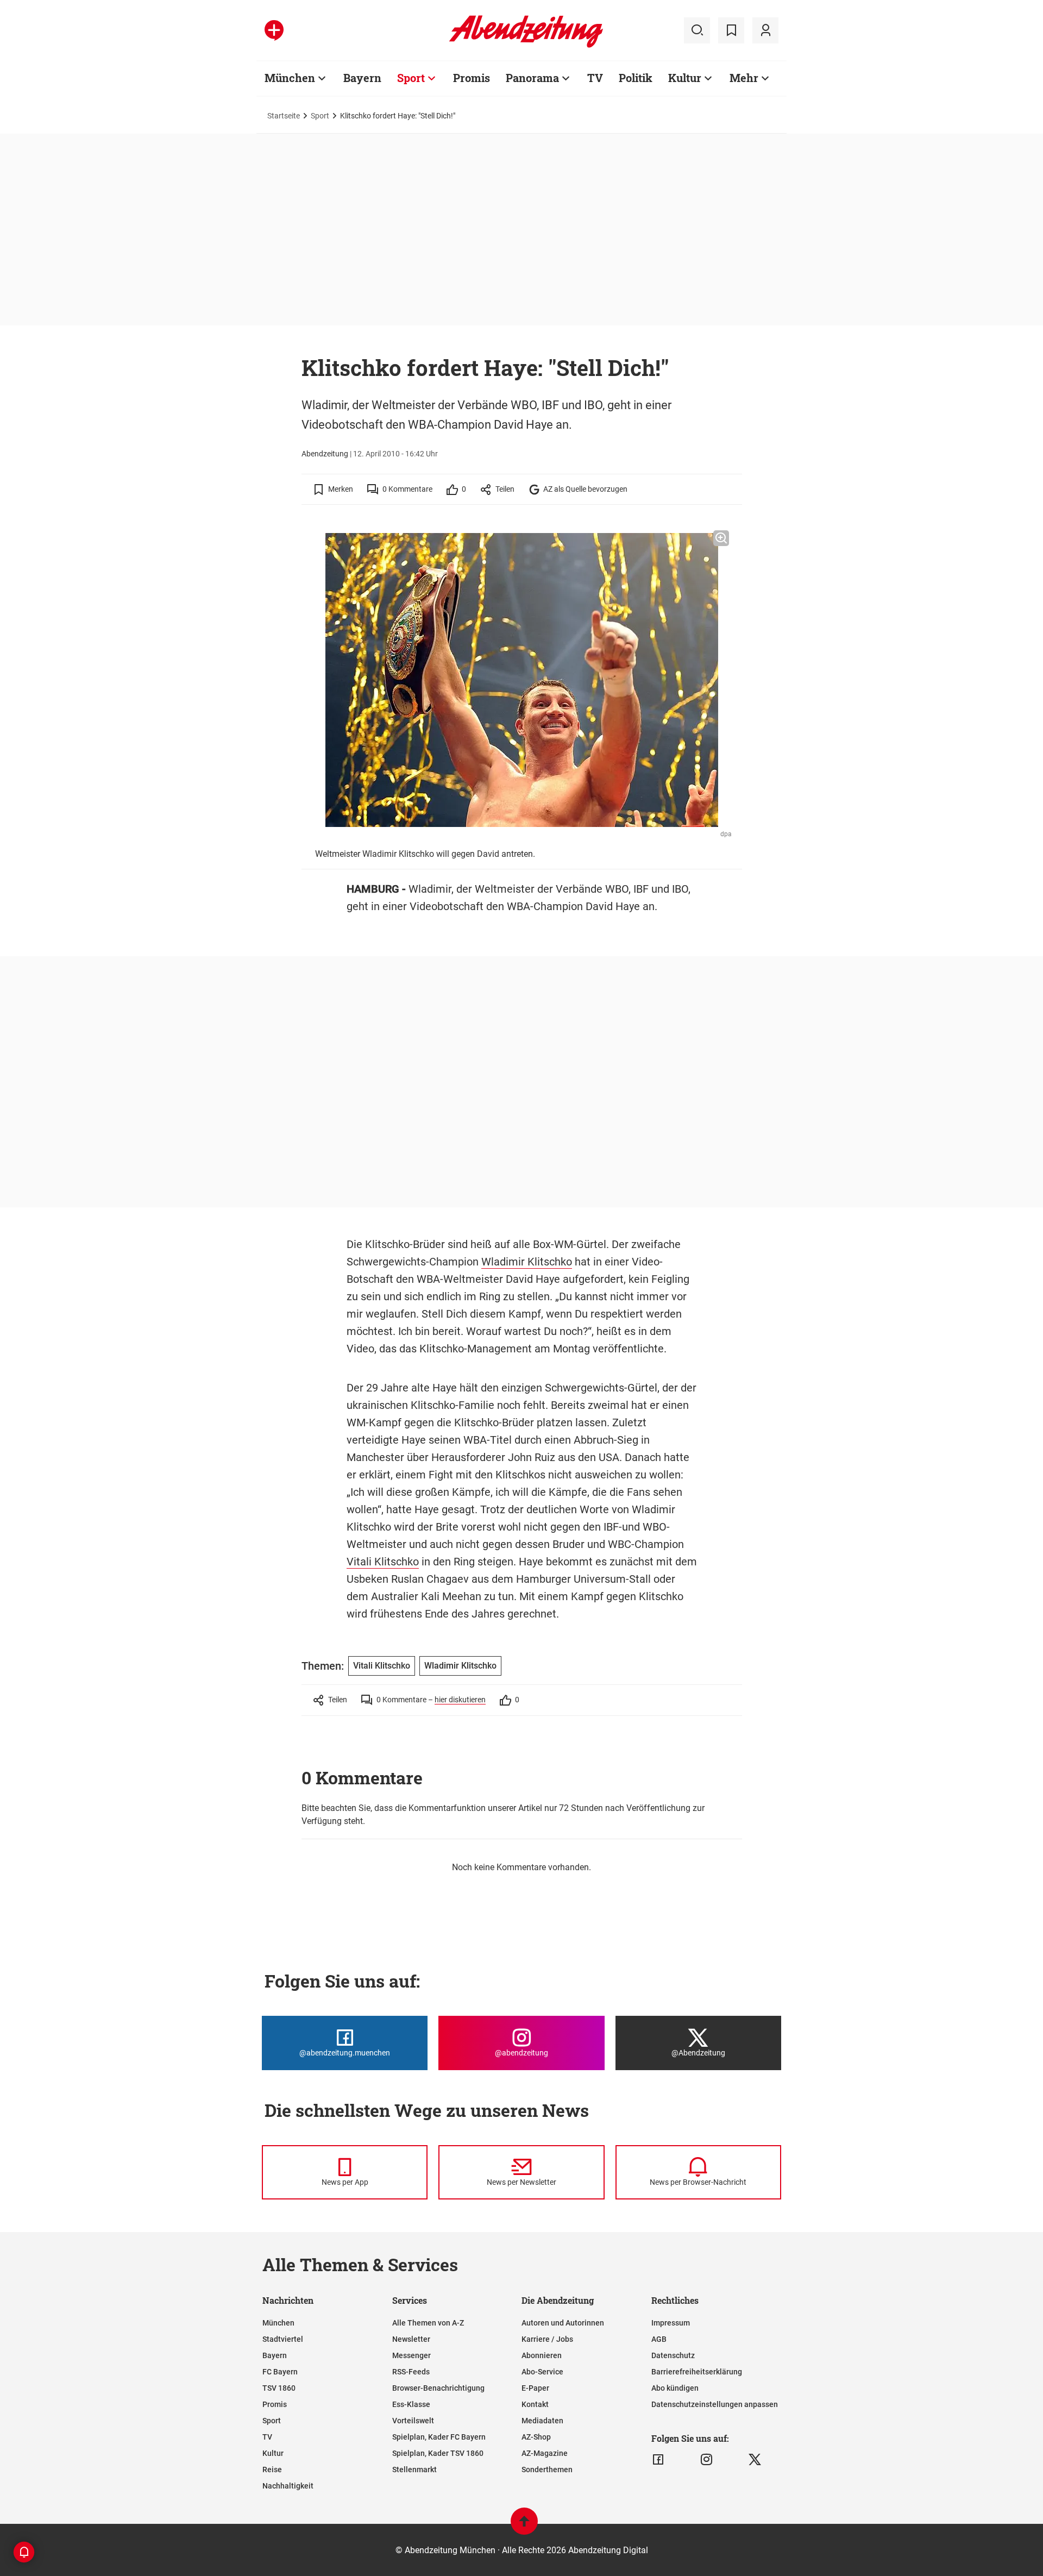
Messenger (411, 2355)
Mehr (744, 78)
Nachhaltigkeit (288, 2486)
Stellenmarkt (414, 2470)
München (290, 78)
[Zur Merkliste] (731, 30)
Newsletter (411, 2339)
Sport (411, 78)
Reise (272, 2470)
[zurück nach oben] (524, 2526)
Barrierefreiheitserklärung (697, 2372)
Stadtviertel (283, 2339)
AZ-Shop (536, 2437)
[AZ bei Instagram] (706, 2460)
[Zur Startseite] (526, 46)
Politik (636, 78)
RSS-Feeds (411, 2372)
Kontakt (535, 2404)
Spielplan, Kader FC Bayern (439, 2437)
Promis (472, 78)
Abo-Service (542, 2372)
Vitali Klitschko (383, 1562)
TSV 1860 (279, 2388)
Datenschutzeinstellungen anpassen (715, 2404)
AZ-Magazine (545, 2453)
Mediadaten (542, 2421)
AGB (659, 2339)
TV (595, 78)
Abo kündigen (675, 2388)
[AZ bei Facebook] (658, 2460)
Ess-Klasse (411, 2404)
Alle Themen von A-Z (428, 2323)
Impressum (671, 2323)
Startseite (284, 116)
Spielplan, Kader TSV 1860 (438, 2453)
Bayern (362, 78)
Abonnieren (542, 2355)
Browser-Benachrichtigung (438, 2388)
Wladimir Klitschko (527, 1262)
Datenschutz (673, 2355)
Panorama (532, 78)
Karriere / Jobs (547, 2339)
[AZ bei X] (755, 2460)
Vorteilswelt (413, 2421)
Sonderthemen (547, 2470)
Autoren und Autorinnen (563, 2323)
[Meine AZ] (765, 30)
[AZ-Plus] (274, 30)
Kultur (685, 78)
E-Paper (535, 2388)
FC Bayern (280, 2372)
